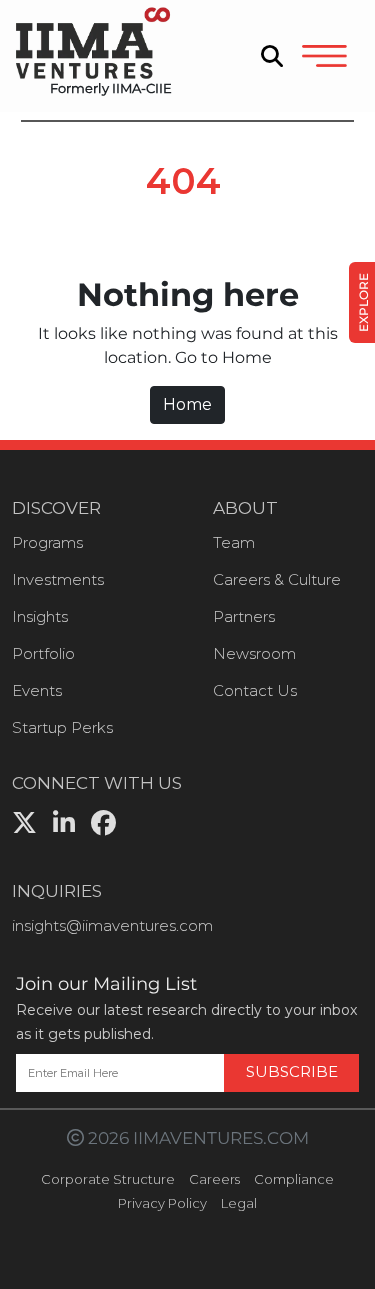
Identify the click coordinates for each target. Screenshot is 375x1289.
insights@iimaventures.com (112, 925)
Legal (239, 1203)
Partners (244, 616)
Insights (40, 616)
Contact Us (255, 690)
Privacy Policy (162, 1203)
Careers (214, 1179)
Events (37, 690)
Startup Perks (62, 727)
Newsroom (254, 653)
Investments (58, 579)
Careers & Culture (277, 579)
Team (234, 542)
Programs (47, 542)
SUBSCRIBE (292, 1071)
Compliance (294, 1179)
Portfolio (43, 653)
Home (187, 404)
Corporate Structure (108, 1179)
